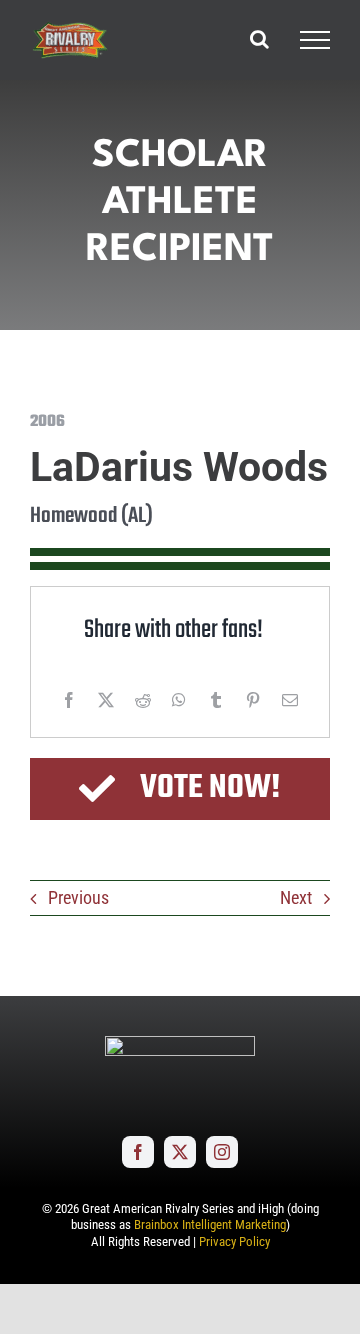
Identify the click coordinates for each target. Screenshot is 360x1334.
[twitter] (180, 1152)
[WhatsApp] (179, 700)
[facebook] (138, 1152)
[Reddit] (143, 700)
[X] (106, 700)
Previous (78, 897)
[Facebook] (69, 700)
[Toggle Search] (259, 39)
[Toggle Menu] (315, 40)
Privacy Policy (234, 1241)
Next (296, 897)
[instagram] (222, 1152)
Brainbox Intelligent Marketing (210, 1224)
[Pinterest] (253, 700)
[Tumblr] (216, 700)
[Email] (290, 700)
